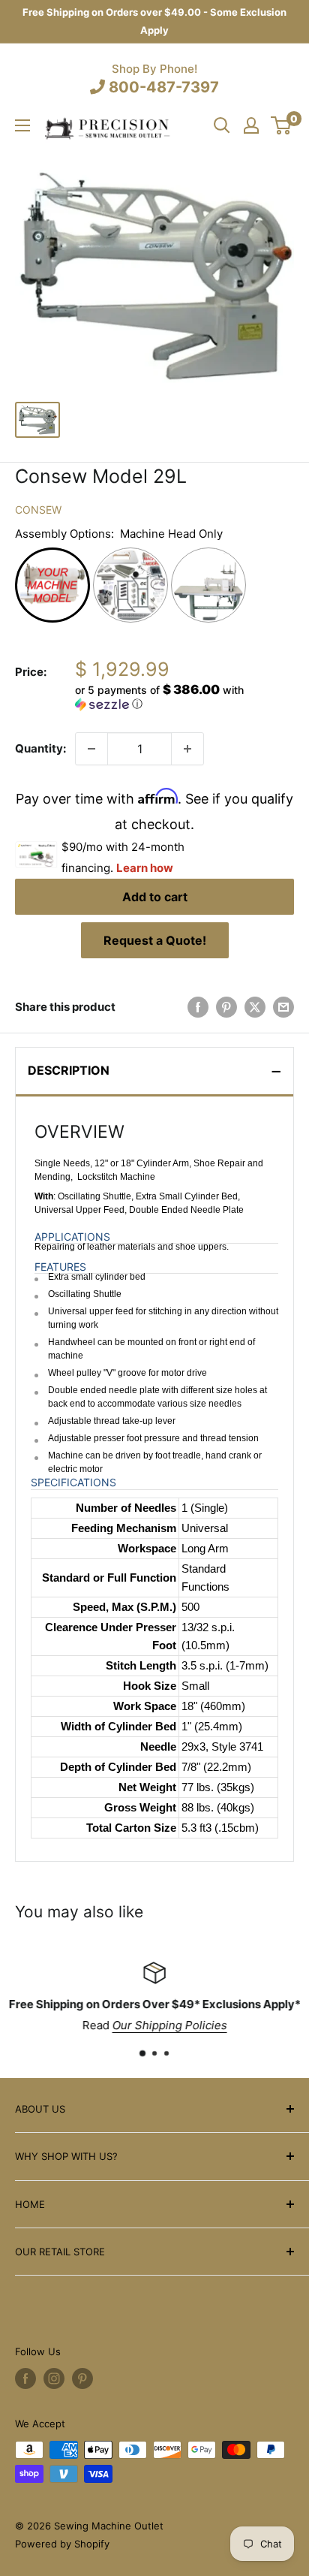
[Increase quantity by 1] (187, 749)
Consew (38, 510)
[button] (184, 697)
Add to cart (155, 897)
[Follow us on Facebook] (25, 2378)
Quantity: (40, 748)
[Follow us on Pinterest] (82, 2378)
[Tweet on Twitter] (255, 1007)
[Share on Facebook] (198, 1007)
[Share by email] (283, 1007)
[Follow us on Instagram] (54, 2378)
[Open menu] (22, 125)
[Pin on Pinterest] (226, 1007)
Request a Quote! (155, 940)
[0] (282, 125)
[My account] (251, 125)
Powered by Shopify (62, 2544)
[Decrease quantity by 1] (91, 749)
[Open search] (222, 125)
